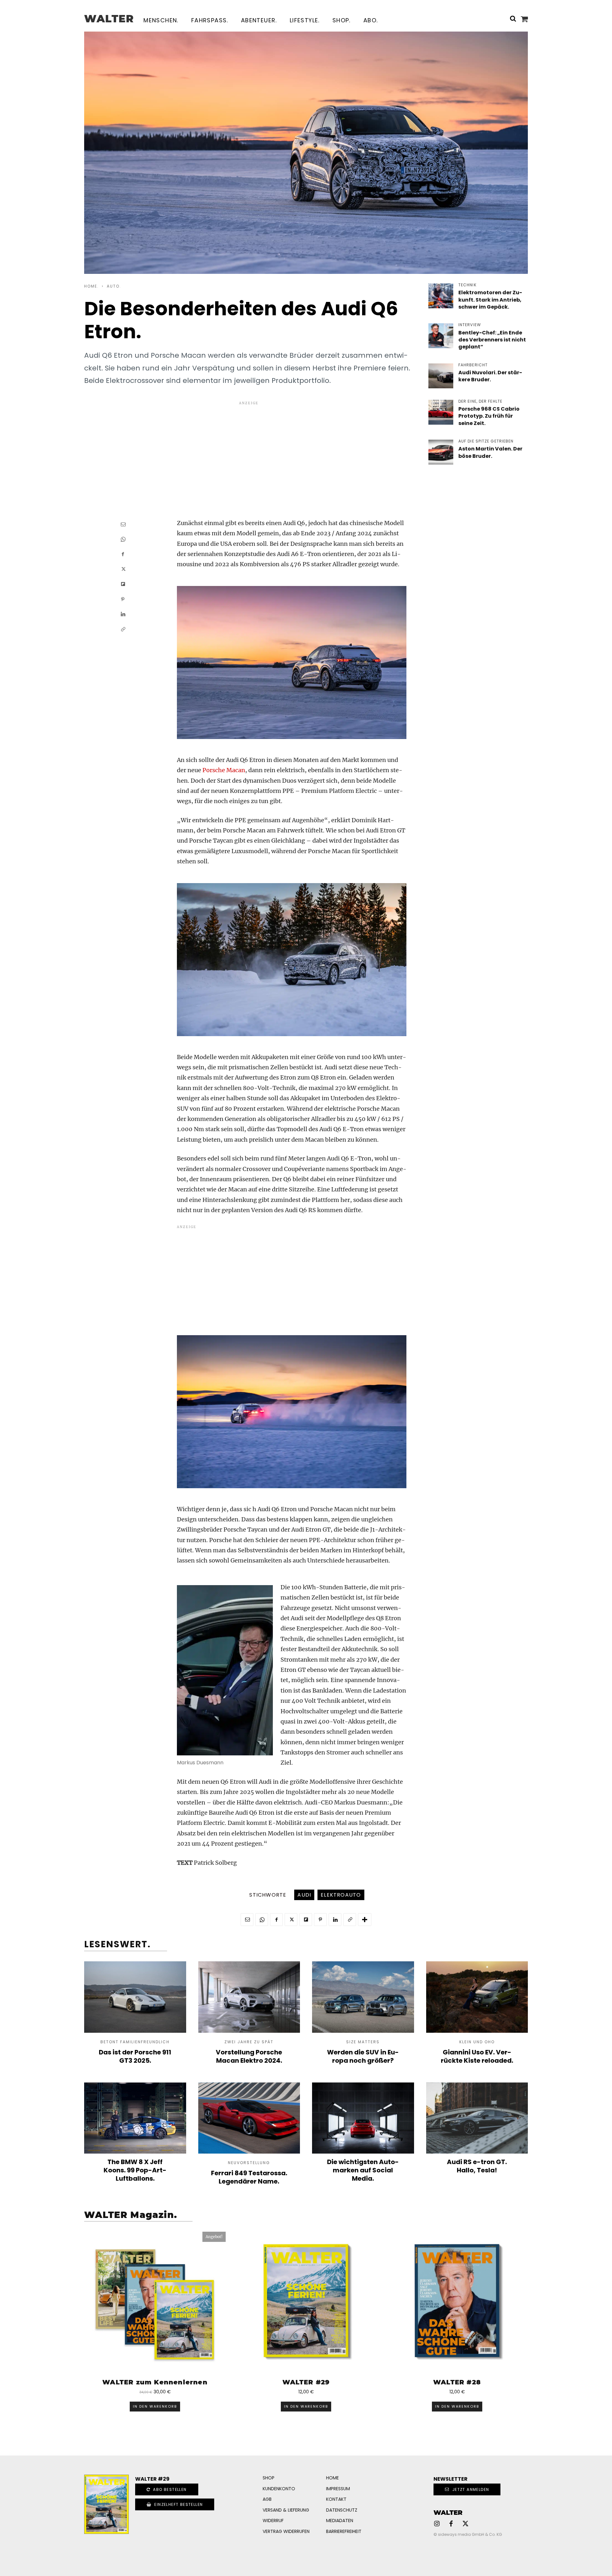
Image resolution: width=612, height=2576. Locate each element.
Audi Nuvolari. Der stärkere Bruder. (490, 376)
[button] (513, 18)
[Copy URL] (123, 629)
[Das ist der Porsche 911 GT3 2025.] (135, 1997)
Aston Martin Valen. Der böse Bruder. (490, 452)
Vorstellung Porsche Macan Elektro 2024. (249, 2056)
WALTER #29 (306, 2382)
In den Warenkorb (155, 2406)
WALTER (448, 2513)
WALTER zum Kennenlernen (155, 2382)
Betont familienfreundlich (135, 2042)
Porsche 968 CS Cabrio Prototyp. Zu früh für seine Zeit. (489, 416)
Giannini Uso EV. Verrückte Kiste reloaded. (477, 2056)
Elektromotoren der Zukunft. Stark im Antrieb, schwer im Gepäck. (490, 300)
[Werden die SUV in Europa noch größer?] (363, 1997)
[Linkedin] (123, 614)
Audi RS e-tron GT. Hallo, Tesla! (477, 2166)
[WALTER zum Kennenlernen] (155, 2302)
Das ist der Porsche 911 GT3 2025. (135, 2056)
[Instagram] (437, 2524)
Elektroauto (341, 1895)
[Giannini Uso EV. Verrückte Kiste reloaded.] (477, 1997)
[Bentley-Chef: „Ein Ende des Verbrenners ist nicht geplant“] (441, 336)
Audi (304, 1895)
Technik (467, 285)
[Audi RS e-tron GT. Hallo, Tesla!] (477, 2118)
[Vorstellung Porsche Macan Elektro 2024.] (249, 1997)
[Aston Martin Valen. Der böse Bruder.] (441, 452)
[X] (123, 569)
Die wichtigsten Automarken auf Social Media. (363, 2170)
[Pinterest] (123, 599)
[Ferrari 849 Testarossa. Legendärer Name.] (249, 2118)
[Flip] (123, 584)
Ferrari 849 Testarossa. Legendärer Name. (249, 2177)
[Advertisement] (249, 451)
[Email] (123, 524)
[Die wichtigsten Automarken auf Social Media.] (363, 2118)
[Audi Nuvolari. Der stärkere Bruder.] (441, 376)
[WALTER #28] (457, 2302)
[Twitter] (465, 2524)
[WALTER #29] (306, 2302)
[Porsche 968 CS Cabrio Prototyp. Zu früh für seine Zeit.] (441, 412)
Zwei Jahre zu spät (249, 2042)
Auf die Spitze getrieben (486, 441)
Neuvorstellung (249, 2163)
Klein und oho (477, 2042)
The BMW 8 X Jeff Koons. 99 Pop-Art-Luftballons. (135, 2170)
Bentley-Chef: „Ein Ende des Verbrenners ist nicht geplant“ (492, 340)
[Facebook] (123, 554)
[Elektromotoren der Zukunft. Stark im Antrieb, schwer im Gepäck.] (441, 296)
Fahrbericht (473, 365)
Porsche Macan (224, 770)
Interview (470, 325)
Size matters (363, 2042)
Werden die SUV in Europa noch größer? (363, 2056)
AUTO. (114, 286)
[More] (365, 1920)
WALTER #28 (457, 2382)
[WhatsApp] (123, 539)
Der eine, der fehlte (480, 401)
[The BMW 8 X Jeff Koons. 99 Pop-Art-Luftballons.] (135, 2118)
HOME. (91, 286)
